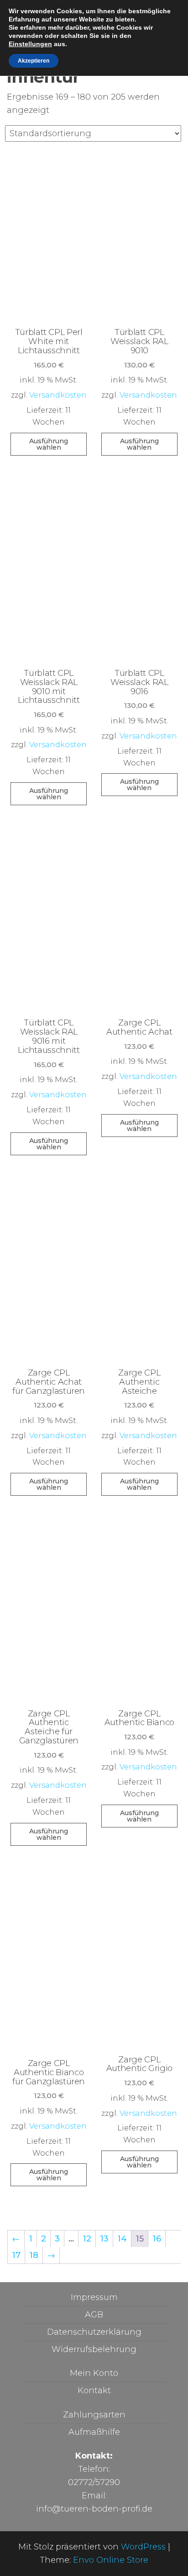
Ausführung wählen (49, 444)
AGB (94, 2315)
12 (87, 2239)
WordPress (143, 2547)
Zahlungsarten (94, 2415)
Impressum (94, 2297)
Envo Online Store (111, 2560)
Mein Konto (94, 2373)
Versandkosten (58, 395)
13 (104, 2239)
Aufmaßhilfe (94, 2432)
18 (34, 2255)
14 (122, 2239)
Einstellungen (30, 44)
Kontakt (94, 2390)
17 (16, 2255)
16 (157, 2239)
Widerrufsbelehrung (94, 2349)
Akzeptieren (34, 61)
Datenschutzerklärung (94, 2332)
